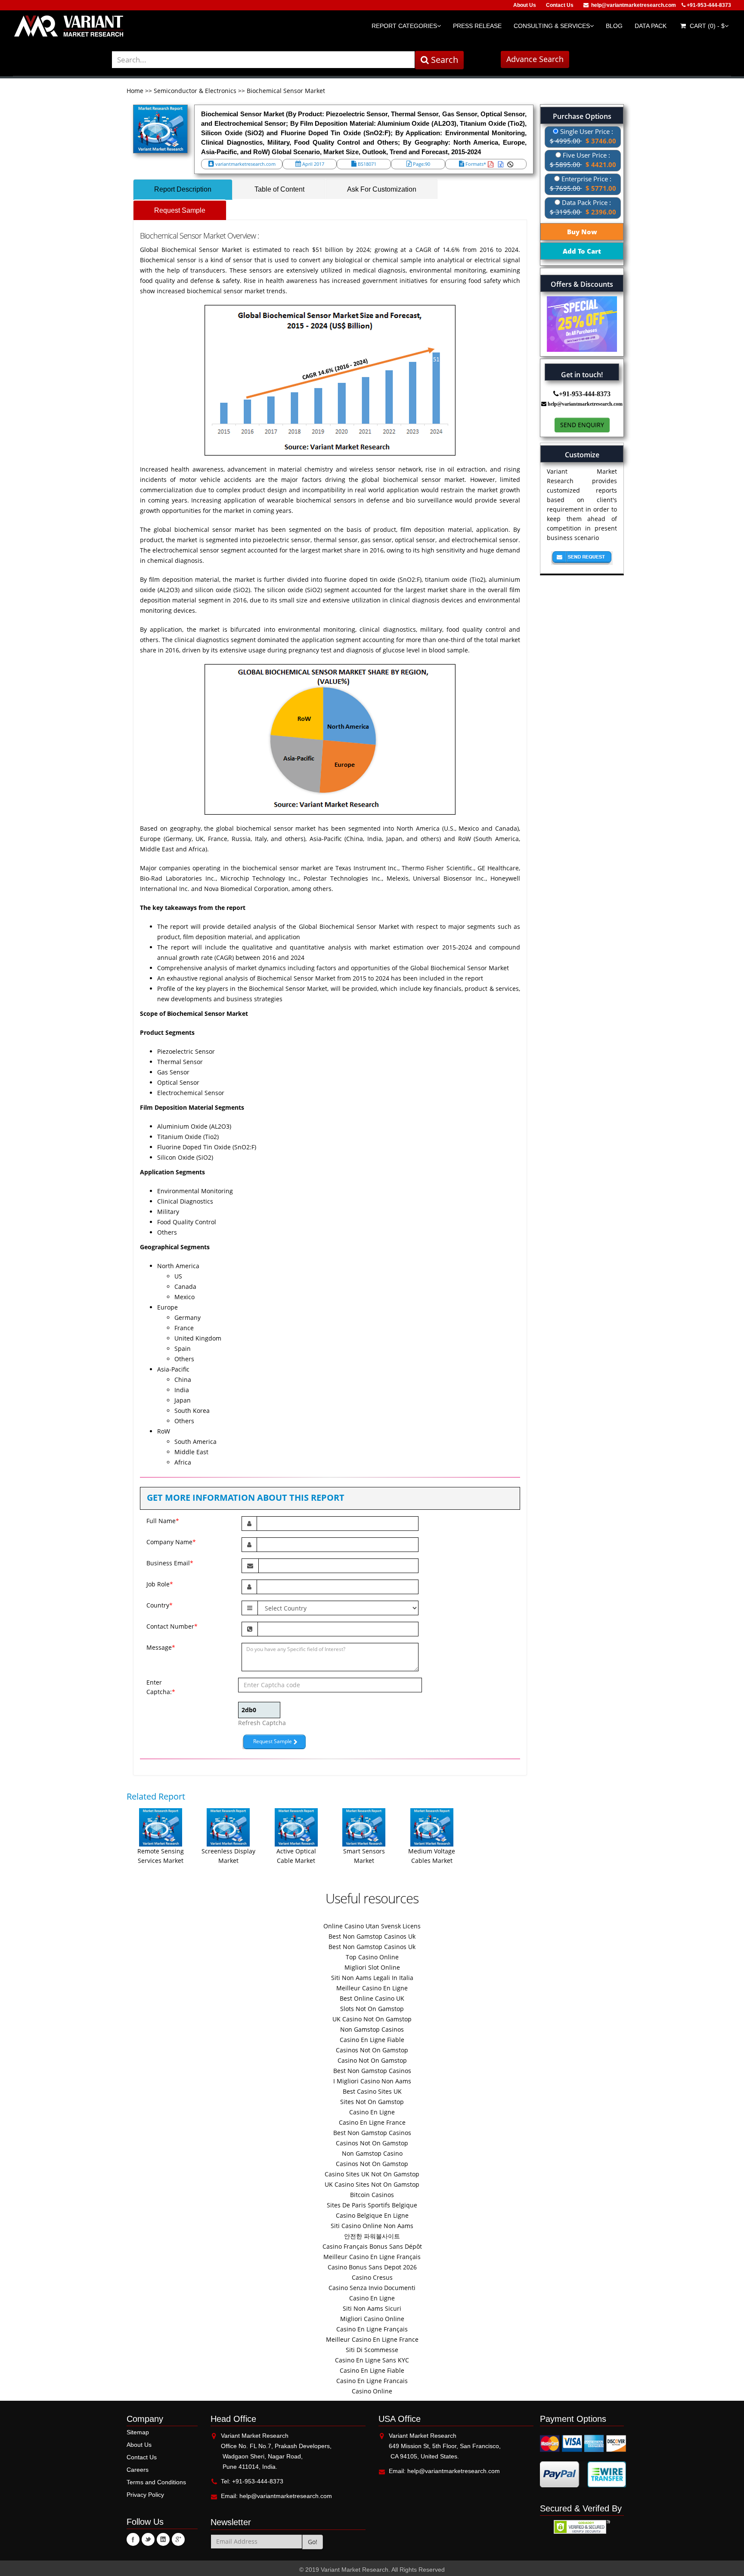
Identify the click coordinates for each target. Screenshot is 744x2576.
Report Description (183, 189)
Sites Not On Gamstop (372, 2102)
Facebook (133, 2539)
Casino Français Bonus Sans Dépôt (372, 2246)
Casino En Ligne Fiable (372, 2040)
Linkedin (163, 2539)
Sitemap (138, 2432)
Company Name (171, 1542)
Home (136, 91)
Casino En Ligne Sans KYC (372, 2360)
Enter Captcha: (154, 1687)
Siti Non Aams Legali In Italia (372, 1978)
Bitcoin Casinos (372, 2195)
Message (161, 1647)
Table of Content (279, 189)
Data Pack (651, 26)
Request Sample (180, 210)
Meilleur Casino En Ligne (372, 1988)
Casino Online (372, 2391)
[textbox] (263, 60)
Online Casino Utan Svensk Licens (372, 1926)
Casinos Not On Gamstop (372, 2050)
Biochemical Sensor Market (286, 91)
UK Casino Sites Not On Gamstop (372, 2184)
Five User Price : (583, 160)
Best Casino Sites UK (372, 2091)
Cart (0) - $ (706, 26)
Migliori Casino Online (372, 2319)
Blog (614, 26)
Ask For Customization (382, 189)
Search (443, 60)
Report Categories (404, 26)
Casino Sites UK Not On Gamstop (372, 2174)
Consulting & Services (552, 26)
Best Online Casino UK (372, 1998)
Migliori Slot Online (372, 1967)
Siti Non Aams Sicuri (372, 2308)
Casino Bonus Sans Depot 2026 (372, 2267)
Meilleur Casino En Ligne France (372, 2339)
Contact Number (172, 1626)
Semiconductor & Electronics (195, 91)
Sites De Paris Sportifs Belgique (372, 2205)
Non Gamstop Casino (372, 2153)
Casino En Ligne (372, 2112)
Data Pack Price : (583, 207)
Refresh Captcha (262, 1723)
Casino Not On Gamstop (372, 2060)
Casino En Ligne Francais (372, 2381)
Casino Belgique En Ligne (372, 2215)
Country (160, 1605)
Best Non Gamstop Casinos (372, 2071)
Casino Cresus (372, 2277)
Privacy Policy (145, 2495)
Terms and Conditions (156, 2482)
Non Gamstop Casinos (372, 2029)
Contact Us (560, 5)
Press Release (477, 26)
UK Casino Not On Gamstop (372, 2019)
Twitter (148, 2539)
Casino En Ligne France (372, 2122)
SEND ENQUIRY (582, 425)
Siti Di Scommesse (372, 2350)
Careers (138, 2470)
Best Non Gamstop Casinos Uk (372, 1936)
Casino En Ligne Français (372, 2329)
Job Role (160, 1584)
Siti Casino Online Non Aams (372, 2226)
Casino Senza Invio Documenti (372, 2288)
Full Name (163, 1521)
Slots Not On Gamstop (372, 2009)
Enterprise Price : (583, 183)
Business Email (170, 1563)
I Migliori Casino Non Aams (372, 2081)
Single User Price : (583, 136)
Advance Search (535, 59)
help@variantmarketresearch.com (634, 5)
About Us (525, 5)
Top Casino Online (372, 1957)
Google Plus (178, 2539)
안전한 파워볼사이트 (372, 2236)
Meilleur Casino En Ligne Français (372, 2257)
